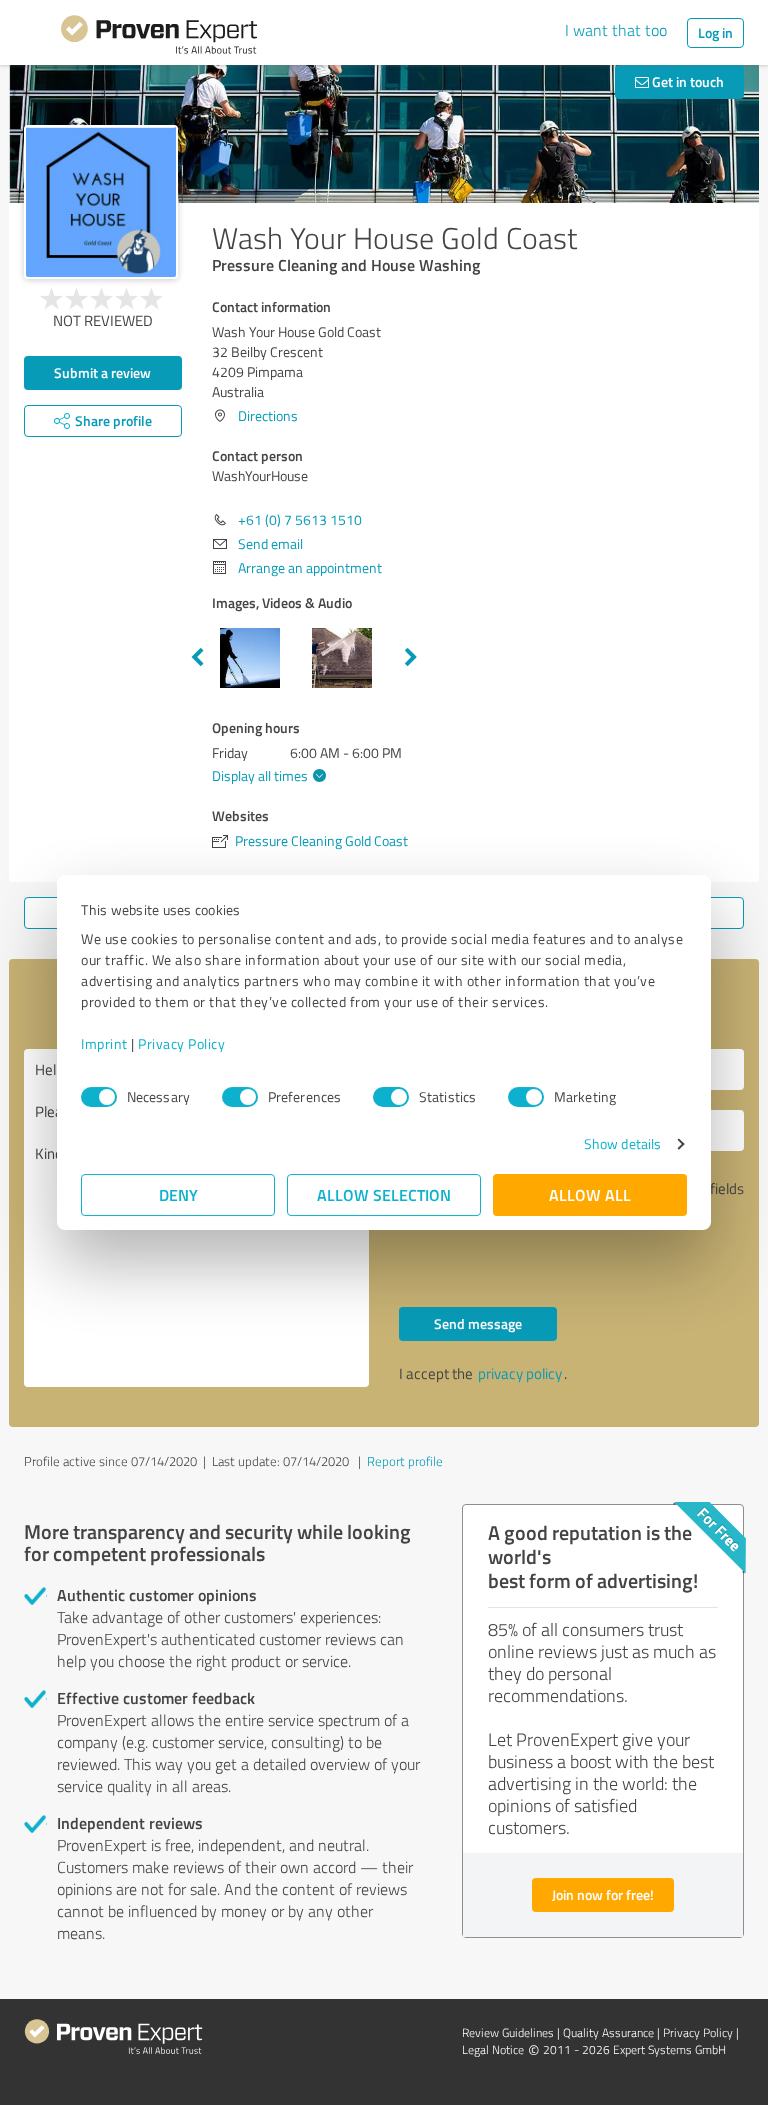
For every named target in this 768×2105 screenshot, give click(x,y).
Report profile (405, 1461)
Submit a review (102, 372)
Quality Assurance (608, 2032)
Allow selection (384, 1194)
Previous (197, 658)
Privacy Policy (181, 1043)
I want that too (616, 30)
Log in (715, 32)
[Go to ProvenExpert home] (159, 38)
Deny (178, 1194)
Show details (622, 1143)
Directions (268, 415)
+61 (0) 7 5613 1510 (300, 519)
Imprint (104, 1043)
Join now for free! (603, 1894)
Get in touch (686, 81)
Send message (478, 1323)
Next (411, 658)
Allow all (590, 1194)
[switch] (240, 1097)
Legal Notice (493, 2049)
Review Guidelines (508, 2032)
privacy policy (520, 1373)
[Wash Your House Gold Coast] (101, 202)
